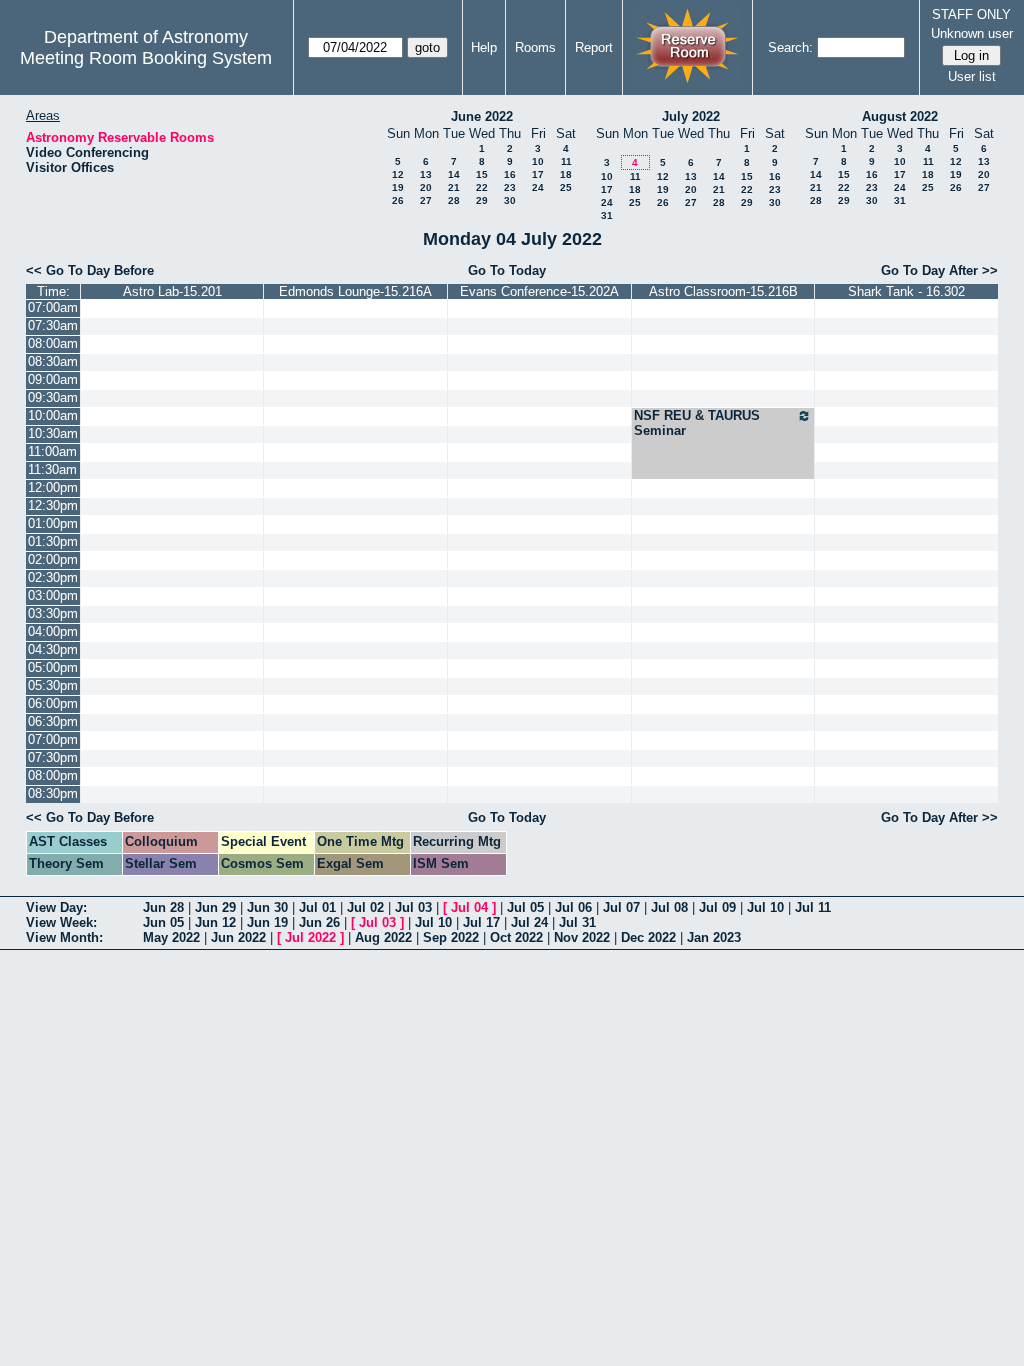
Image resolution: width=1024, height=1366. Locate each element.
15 (482, 174)
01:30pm (53, 541)
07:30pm (53, 757)
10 (538, 161)
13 (426, 174)
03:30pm (53, 613)
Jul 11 (813, 907)
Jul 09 (717, 907)
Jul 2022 (310, 937)
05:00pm (53, 667)
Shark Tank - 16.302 (906, 291)
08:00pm (53, 775)
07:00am (53, 307)
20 (426, 187)
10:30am (53, 433)
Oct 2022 (516, 937)
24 (538, 187)
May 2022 (171, 937)
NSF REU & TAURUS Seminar (697, 423)
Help (484, 47)
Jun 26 (319, 922)
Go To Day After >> (939, 270)
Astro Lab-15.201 (172, 291)
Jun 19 (267, 922)
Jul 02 (365, 907)
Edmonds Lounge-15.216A (355, 291)
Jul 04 (469, 907)
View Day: (56, 907)
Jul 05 (525, 907)
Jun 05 (163, 922)
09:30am (53, 397)
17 (538, 174)
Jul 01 (317, 907)
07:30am (53, 325)
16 (510, 174)
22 (482, 187)
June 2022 (482, 116)
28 (454, 200)
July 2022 (691, 116)
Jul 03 (413, 907)
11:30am (52, 469)
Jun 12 (215, 922)
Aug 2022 (383, 937)
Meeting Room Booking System (146, 58)
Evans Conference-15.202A (539, 291)
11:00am (52, 451)
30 (510, 200)
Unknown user (972, 33)
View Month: (64, 937)
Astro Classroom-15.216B (723, 291)
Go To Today (507, 270)
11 (566, 161)
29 (482, 200)
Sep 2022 (451, 937)
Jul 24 (529, 922)
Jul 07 (621, 907)
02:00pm (53, 559)
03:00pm (53, 595)
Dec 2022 (648, 937)
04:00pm (53, 631)
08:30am (53, 361)
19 (398, 187)
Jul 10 (765, 907)
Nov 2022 (582, 937)
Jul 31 (577, 922)
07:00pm (53, 739)
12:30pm (53, 505)
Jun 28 (163, 907)
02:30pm (53, 577)
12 (398, 174)
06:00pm (53, 703)
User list (972, 76)
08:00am (53, 343)
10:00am (53, 415)
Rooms (535, 47)
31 (607, 215)
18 (566, 174)
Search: (790, 47)
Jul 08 (669, 907)
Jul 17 (481, 922)
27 (426, 200)
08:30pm (53, 793)
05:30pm (53, 685)
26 (398, 200)
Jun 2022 (238, 937)
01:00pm (53, 523)
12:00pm (53, 487)
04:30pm (53, 649)
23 (510, 187)
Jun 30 (267, 907)
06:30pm (53, 721)
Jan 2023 (714, 937)
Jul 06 (573, 907)
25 (566, 187)
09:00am (53, 379)
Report (594, 47)
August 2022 (900, 116)
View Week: (61, 922)
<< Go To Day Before (90, 270)
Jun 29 (215, 907)
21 (454, 187)
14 (454, 174)
